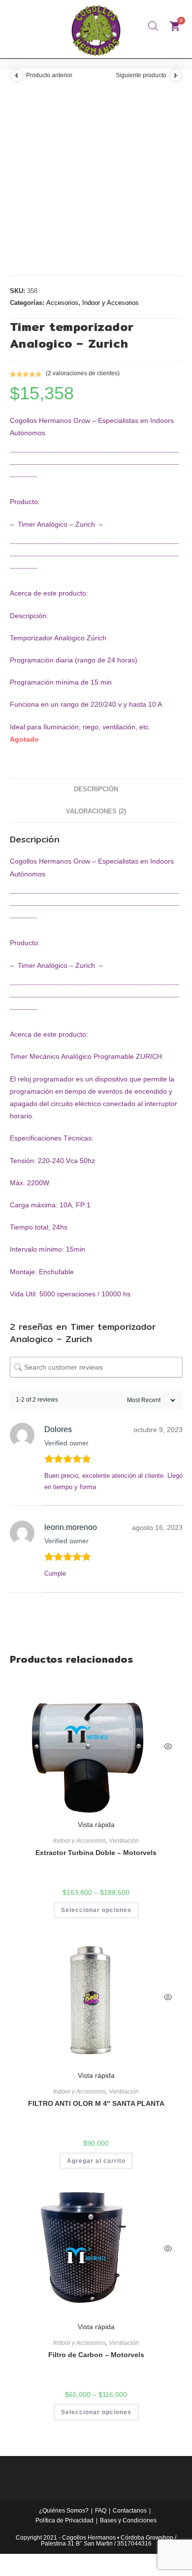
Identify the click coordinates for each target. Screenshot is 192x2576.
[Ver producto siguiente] (176, 76)
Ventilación (124, 1841)
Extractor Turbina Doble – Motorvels (96, 1853)
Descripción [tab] (96, 789)
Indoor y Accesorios (111, 303)
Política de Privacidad (64, 2520)
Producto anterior (49, 75)
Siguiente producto (141, 75)
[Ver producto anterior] (17, 76)
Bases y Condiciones (128, 2520)
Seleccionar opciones (96, 1910)
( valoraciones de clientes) (83, 373)
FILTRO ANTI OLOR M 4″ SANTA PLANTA (96, 2103)
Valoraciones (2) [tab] (96, 811)
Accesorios (62, 303)
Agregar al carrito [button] (96, 2161)
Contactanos (130, 2511)
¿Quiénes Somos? (64, 2511)
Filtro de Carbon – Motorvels (96, 2355)
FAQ (101, 2511)
